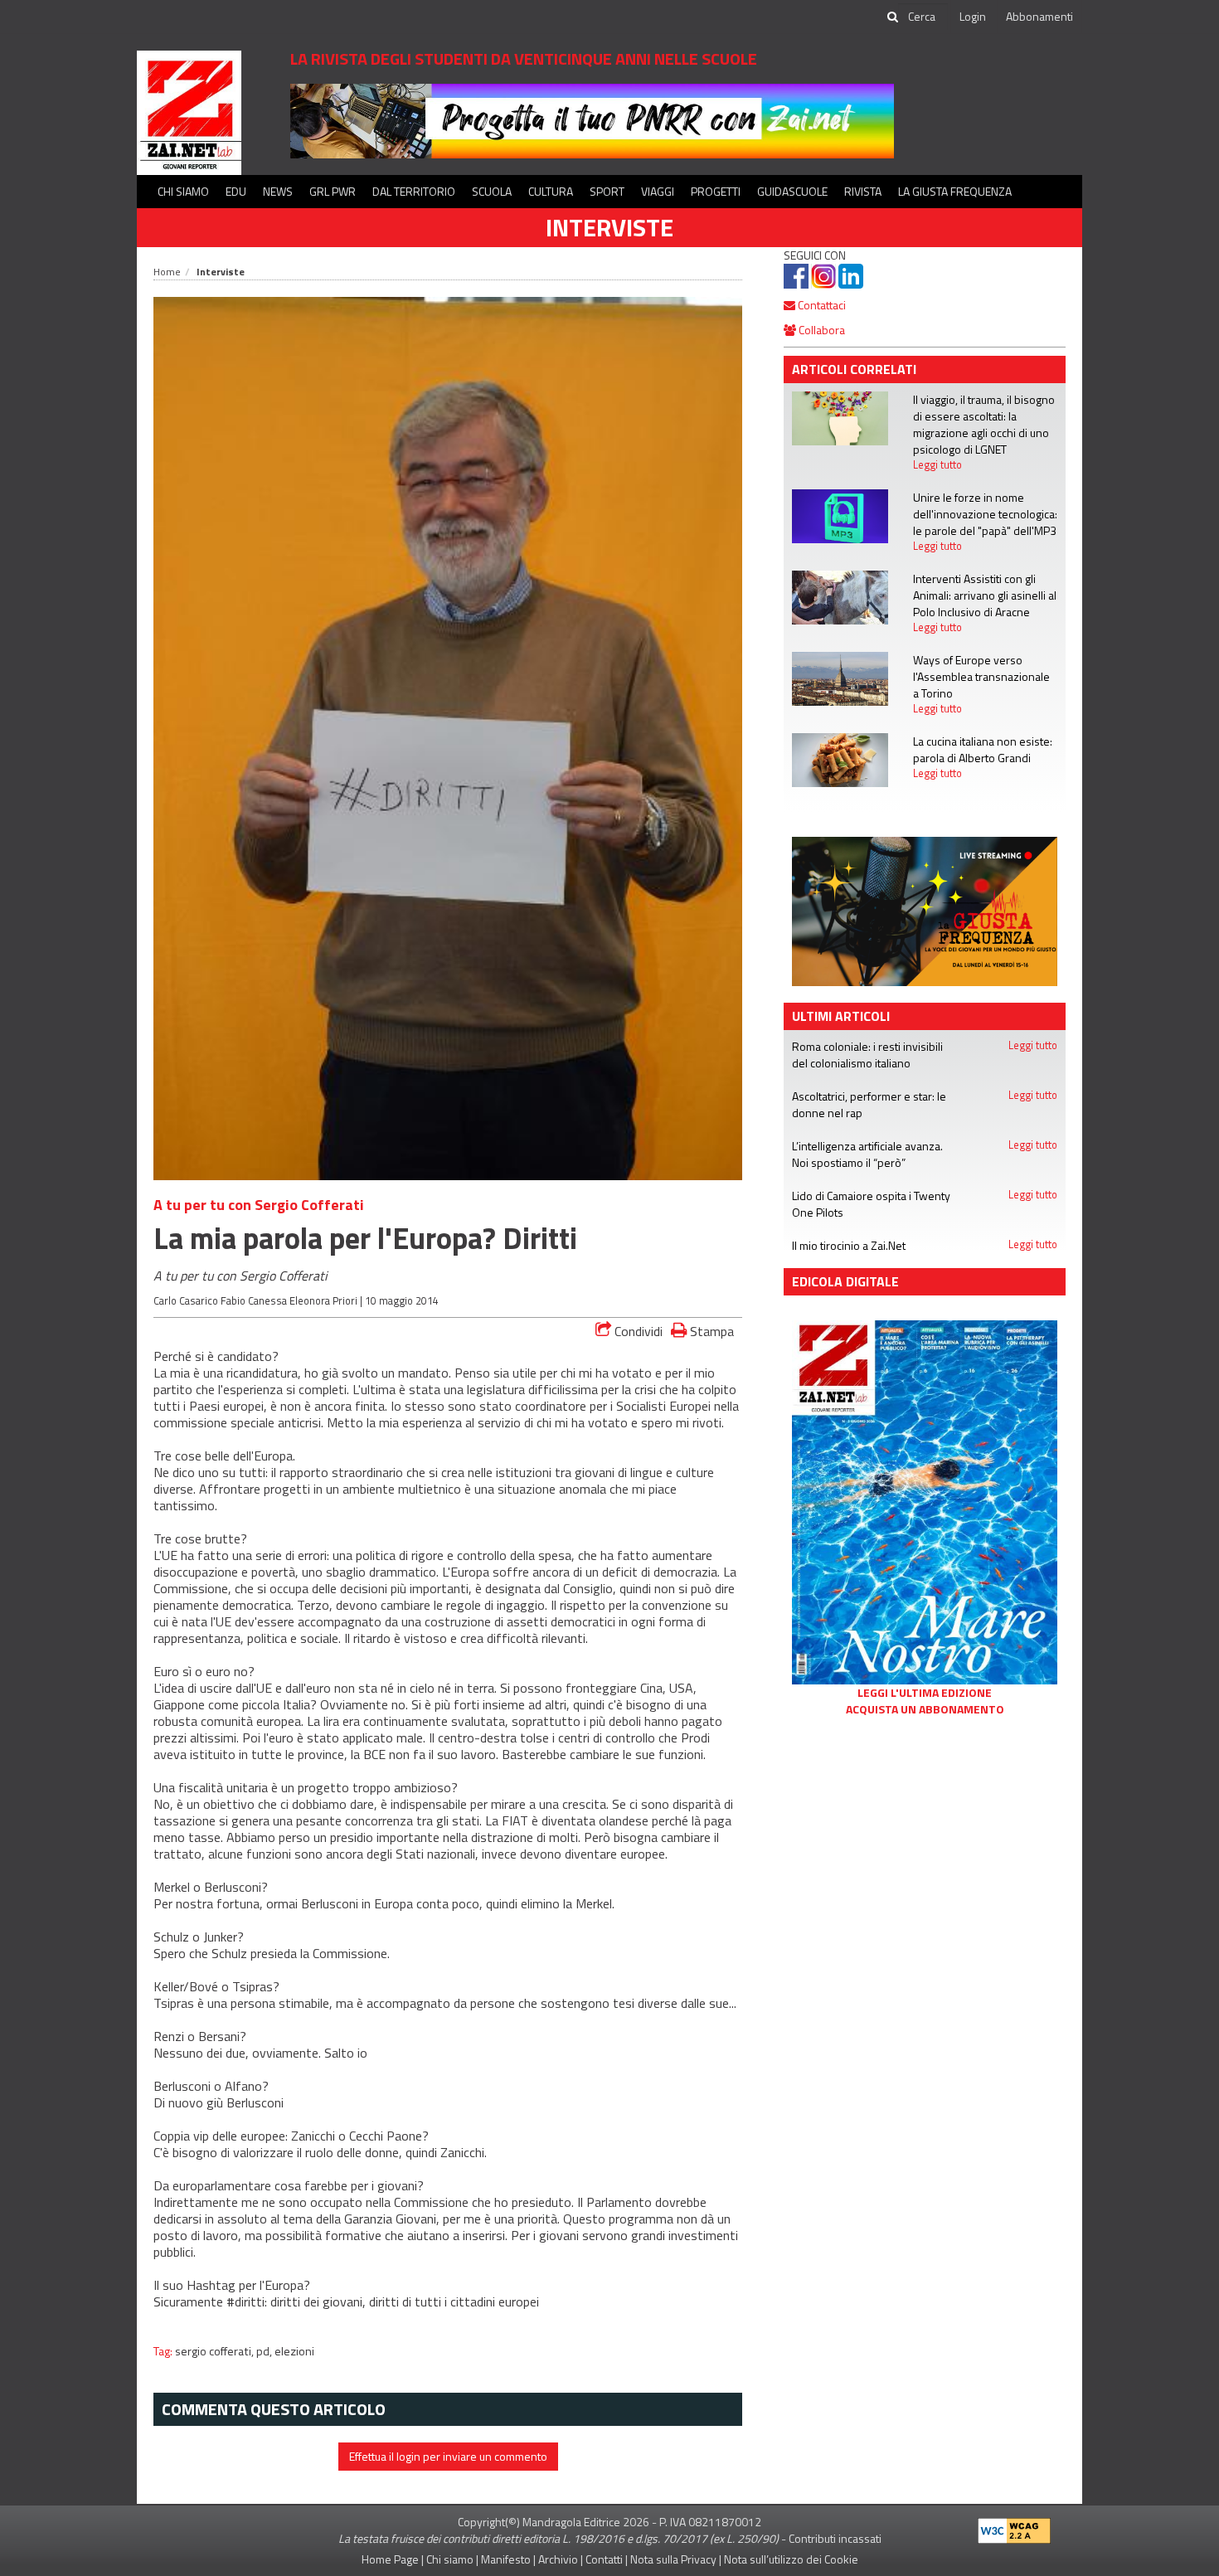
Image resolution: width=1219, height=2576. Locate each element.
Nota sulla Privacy (673, 2559)
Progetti (716, 191)
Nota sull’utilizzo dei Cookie (791, 2559)
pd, (265, 2351)
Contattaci (821, 305)
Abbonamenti (1039, 16)
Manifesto (506, 2559)
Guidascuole (792, 191)
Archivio (558, 2559)
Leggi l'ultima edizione (925, 1693)
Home (167, 272)
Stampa (710, 1331)
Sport (607, 191)
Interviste (609, 227)
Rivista (863, 191)
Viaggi (658, 191)
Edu (236, 191)
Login (973, 16)
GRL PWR (333, 191)
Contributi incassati (835, 2538)
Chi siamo (183, 191)
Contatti (604, 2559)
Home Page (390, 2559)
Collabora (821, 330)
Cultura (551, 191)
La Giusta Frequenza (955, 191)
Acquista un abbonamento (925, 1709)
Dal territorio (414, 191)
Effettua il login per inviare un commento (448, 2456)
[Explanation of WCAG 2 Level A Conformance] (1014, 2527)
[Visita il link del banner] (592, 120)
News (278, 191)
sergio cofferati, (216, 2351)
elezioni (294, 2351)
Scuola (492, 191)
